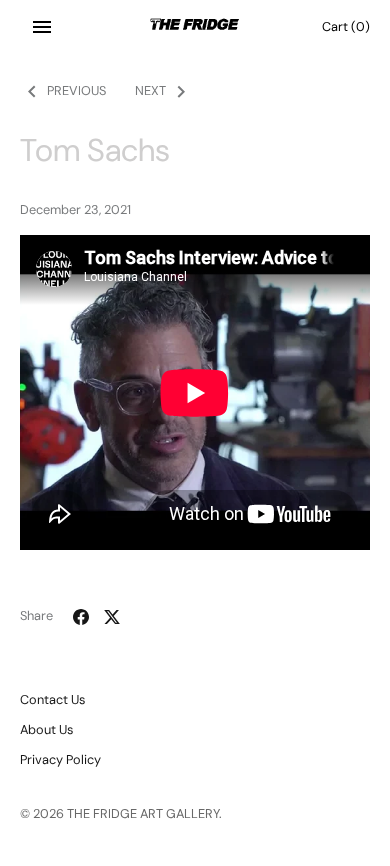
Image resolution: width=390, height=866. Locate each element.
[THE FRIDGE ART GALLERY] (195, 27)
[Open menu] (42, 27)
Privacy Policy (60, 759)
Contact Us (52, 699)
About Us (46, 729)
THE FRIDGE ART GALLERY (143, 813)
